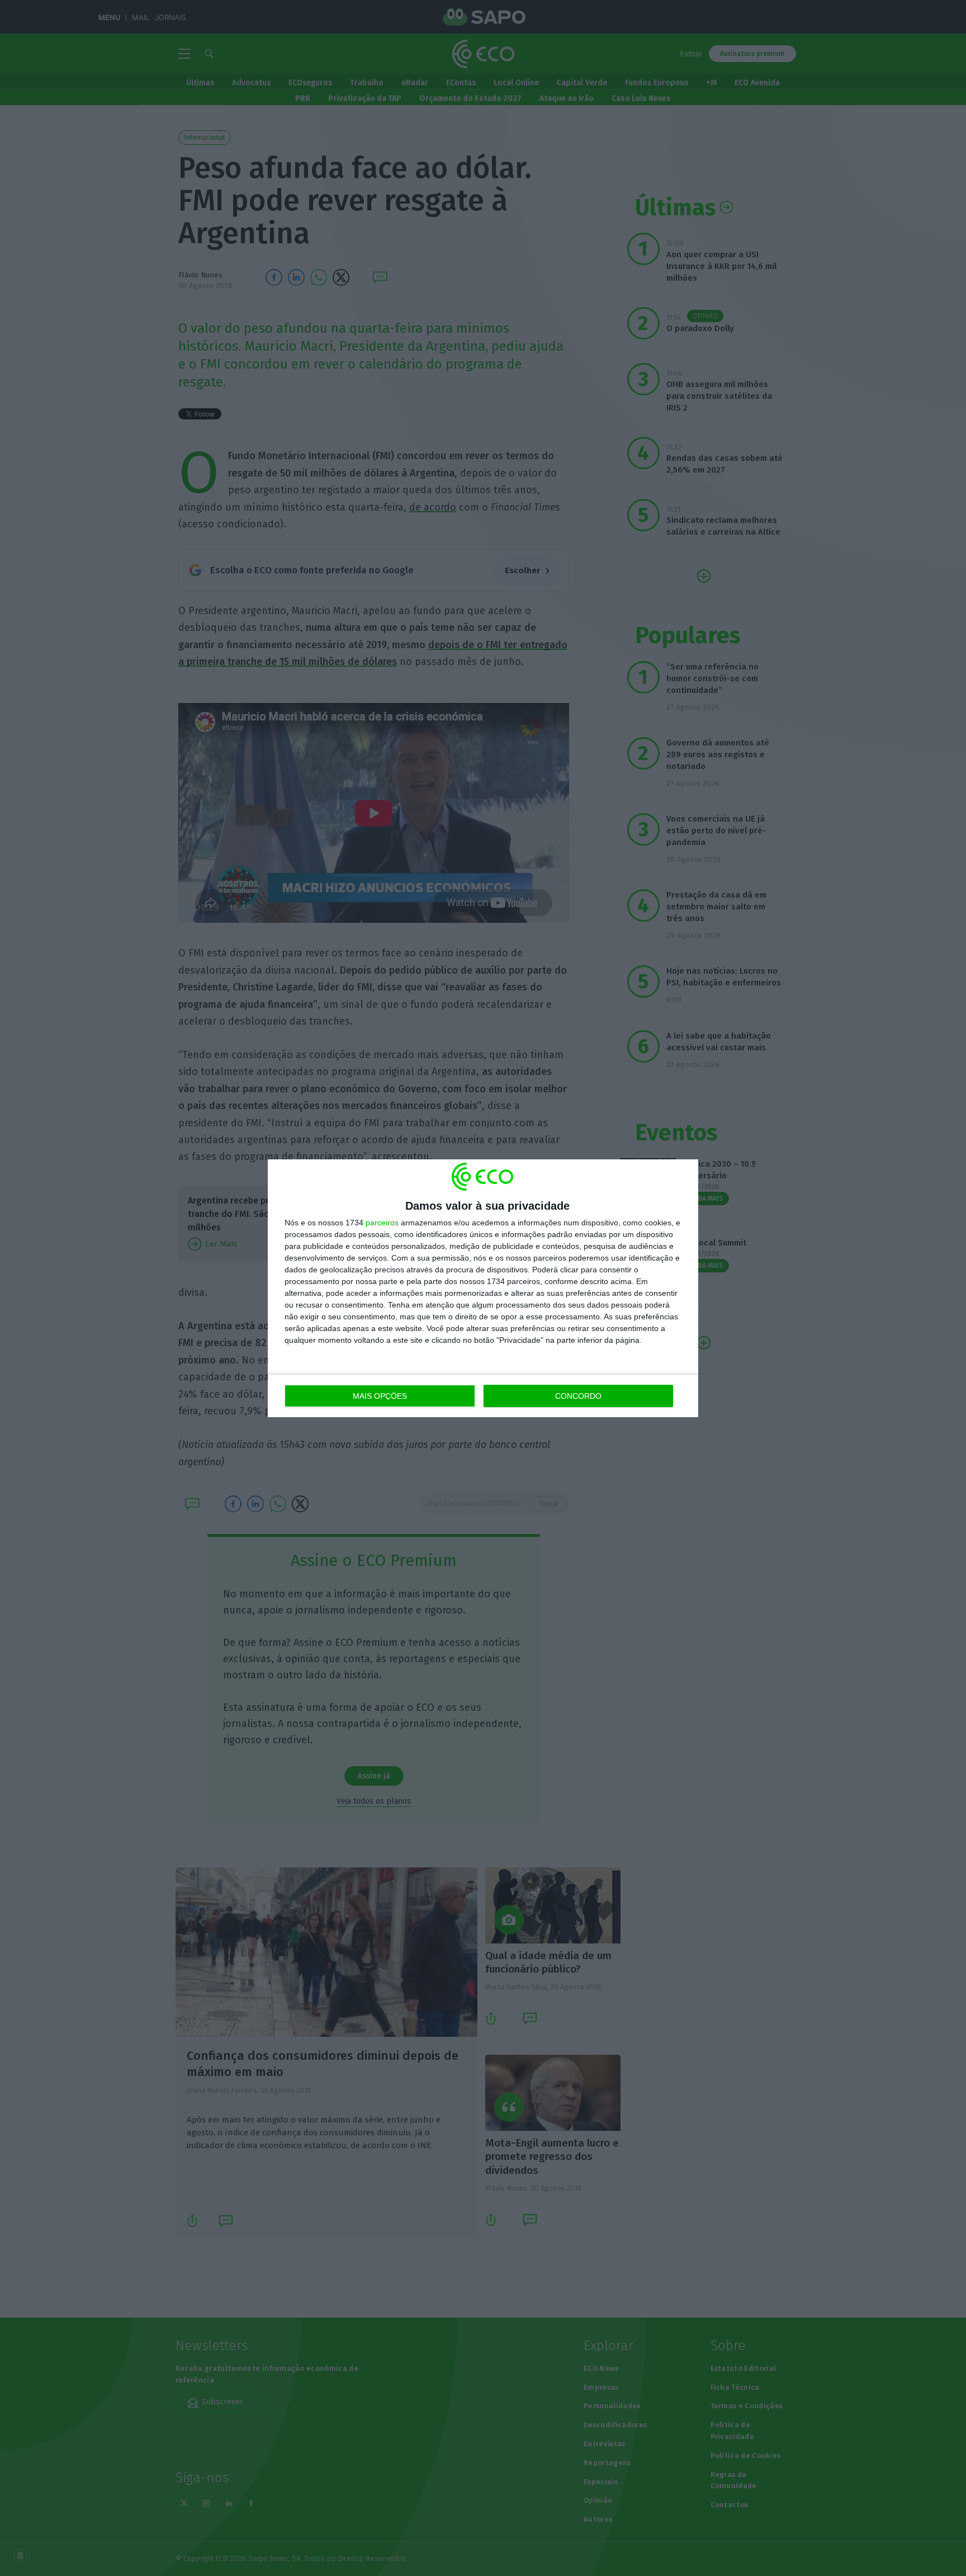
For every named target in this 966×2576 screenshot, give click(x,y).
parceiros (382, 1223)
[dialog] (483, 1288)
